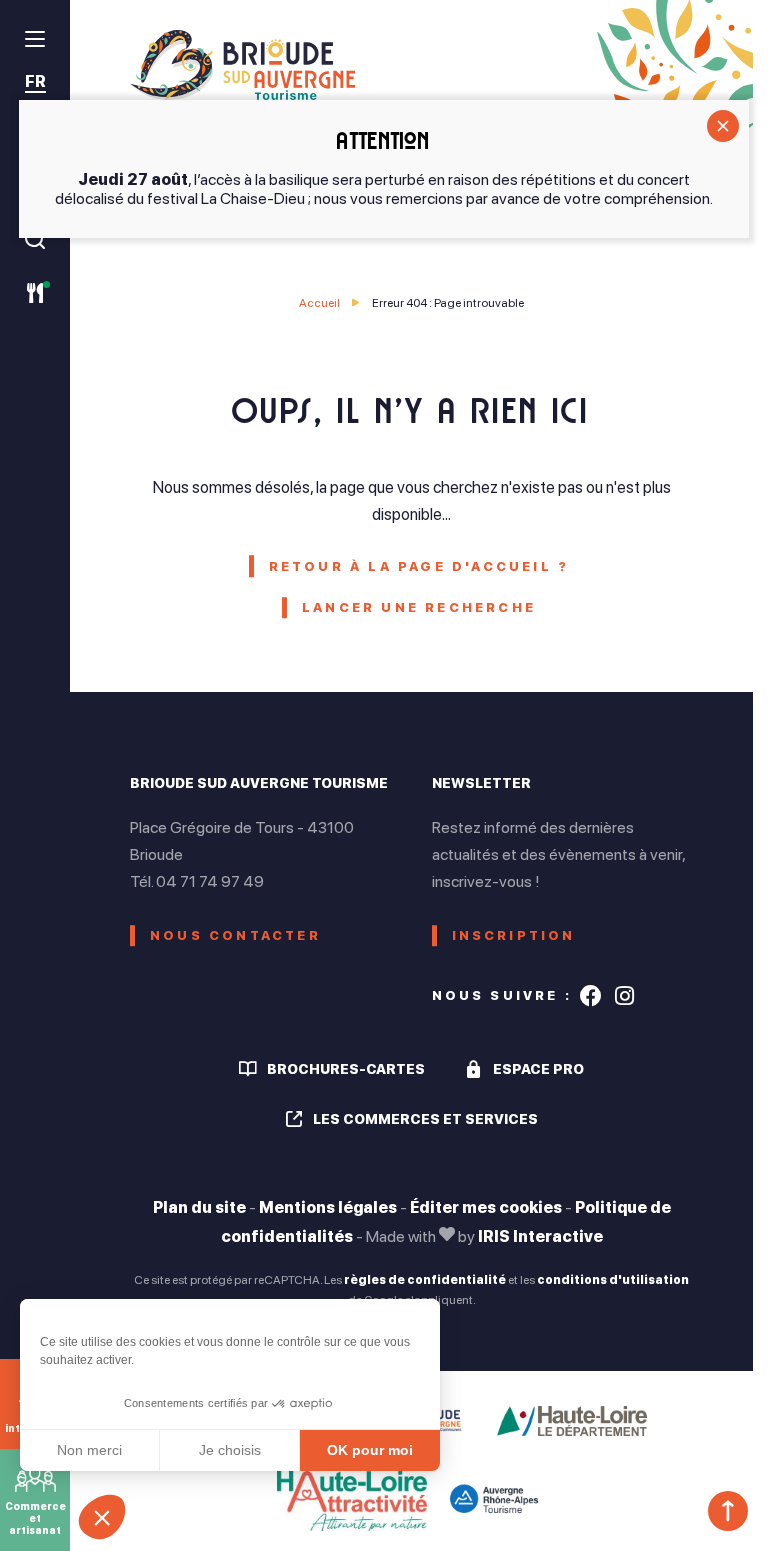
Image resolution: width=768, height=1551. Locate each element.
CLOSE (723, 126)
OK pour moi (370, 1450)
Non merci (89, 1450)
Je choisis (230, 1450)
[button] (102, 1517)
